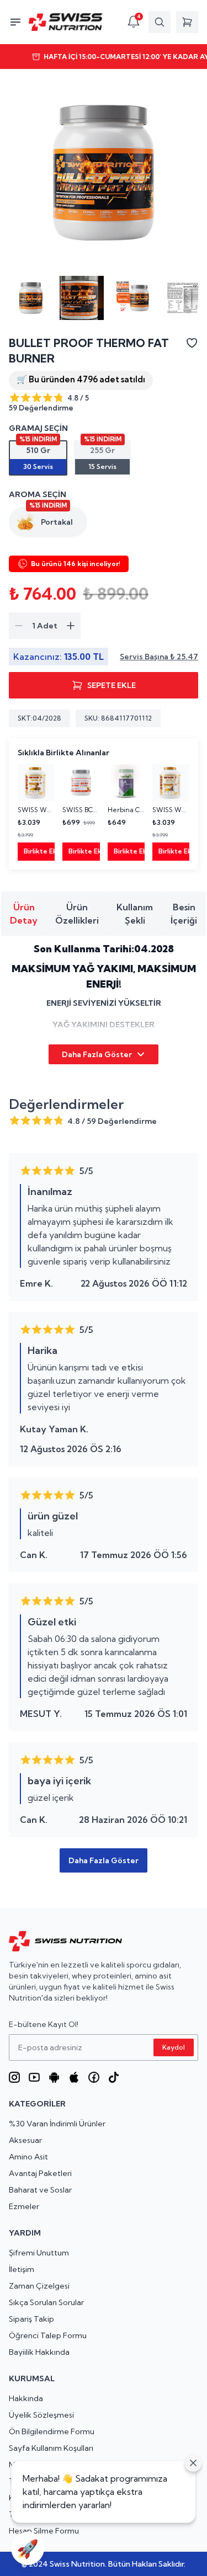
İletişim (22, 2269)
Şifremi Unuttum (39, 2253)
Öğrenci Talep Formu (48, 2335)
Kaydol (174, 2047)
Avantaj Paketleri (40, 2173)
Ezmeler (24, 2206)
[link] (36, 812)
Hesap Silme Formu (44, 2531)
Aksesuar (25, 2140)
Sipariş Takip (31, 2319)
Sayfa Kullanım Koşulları (51, 2448)
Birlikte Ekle (39, 851)
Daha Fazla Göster (97, 1054)
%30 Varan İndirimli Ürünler (57, 2124)
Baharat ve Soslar (40, 2190)
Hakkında (26, 2398)
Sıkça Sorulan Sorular (46, 2302)
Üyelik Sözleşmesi (41, 2415)
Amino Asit (28, 2157)
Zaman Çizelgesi (39, 2286)
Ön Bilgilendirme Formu (52, 2431)
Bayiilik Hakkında (39, 2352)
